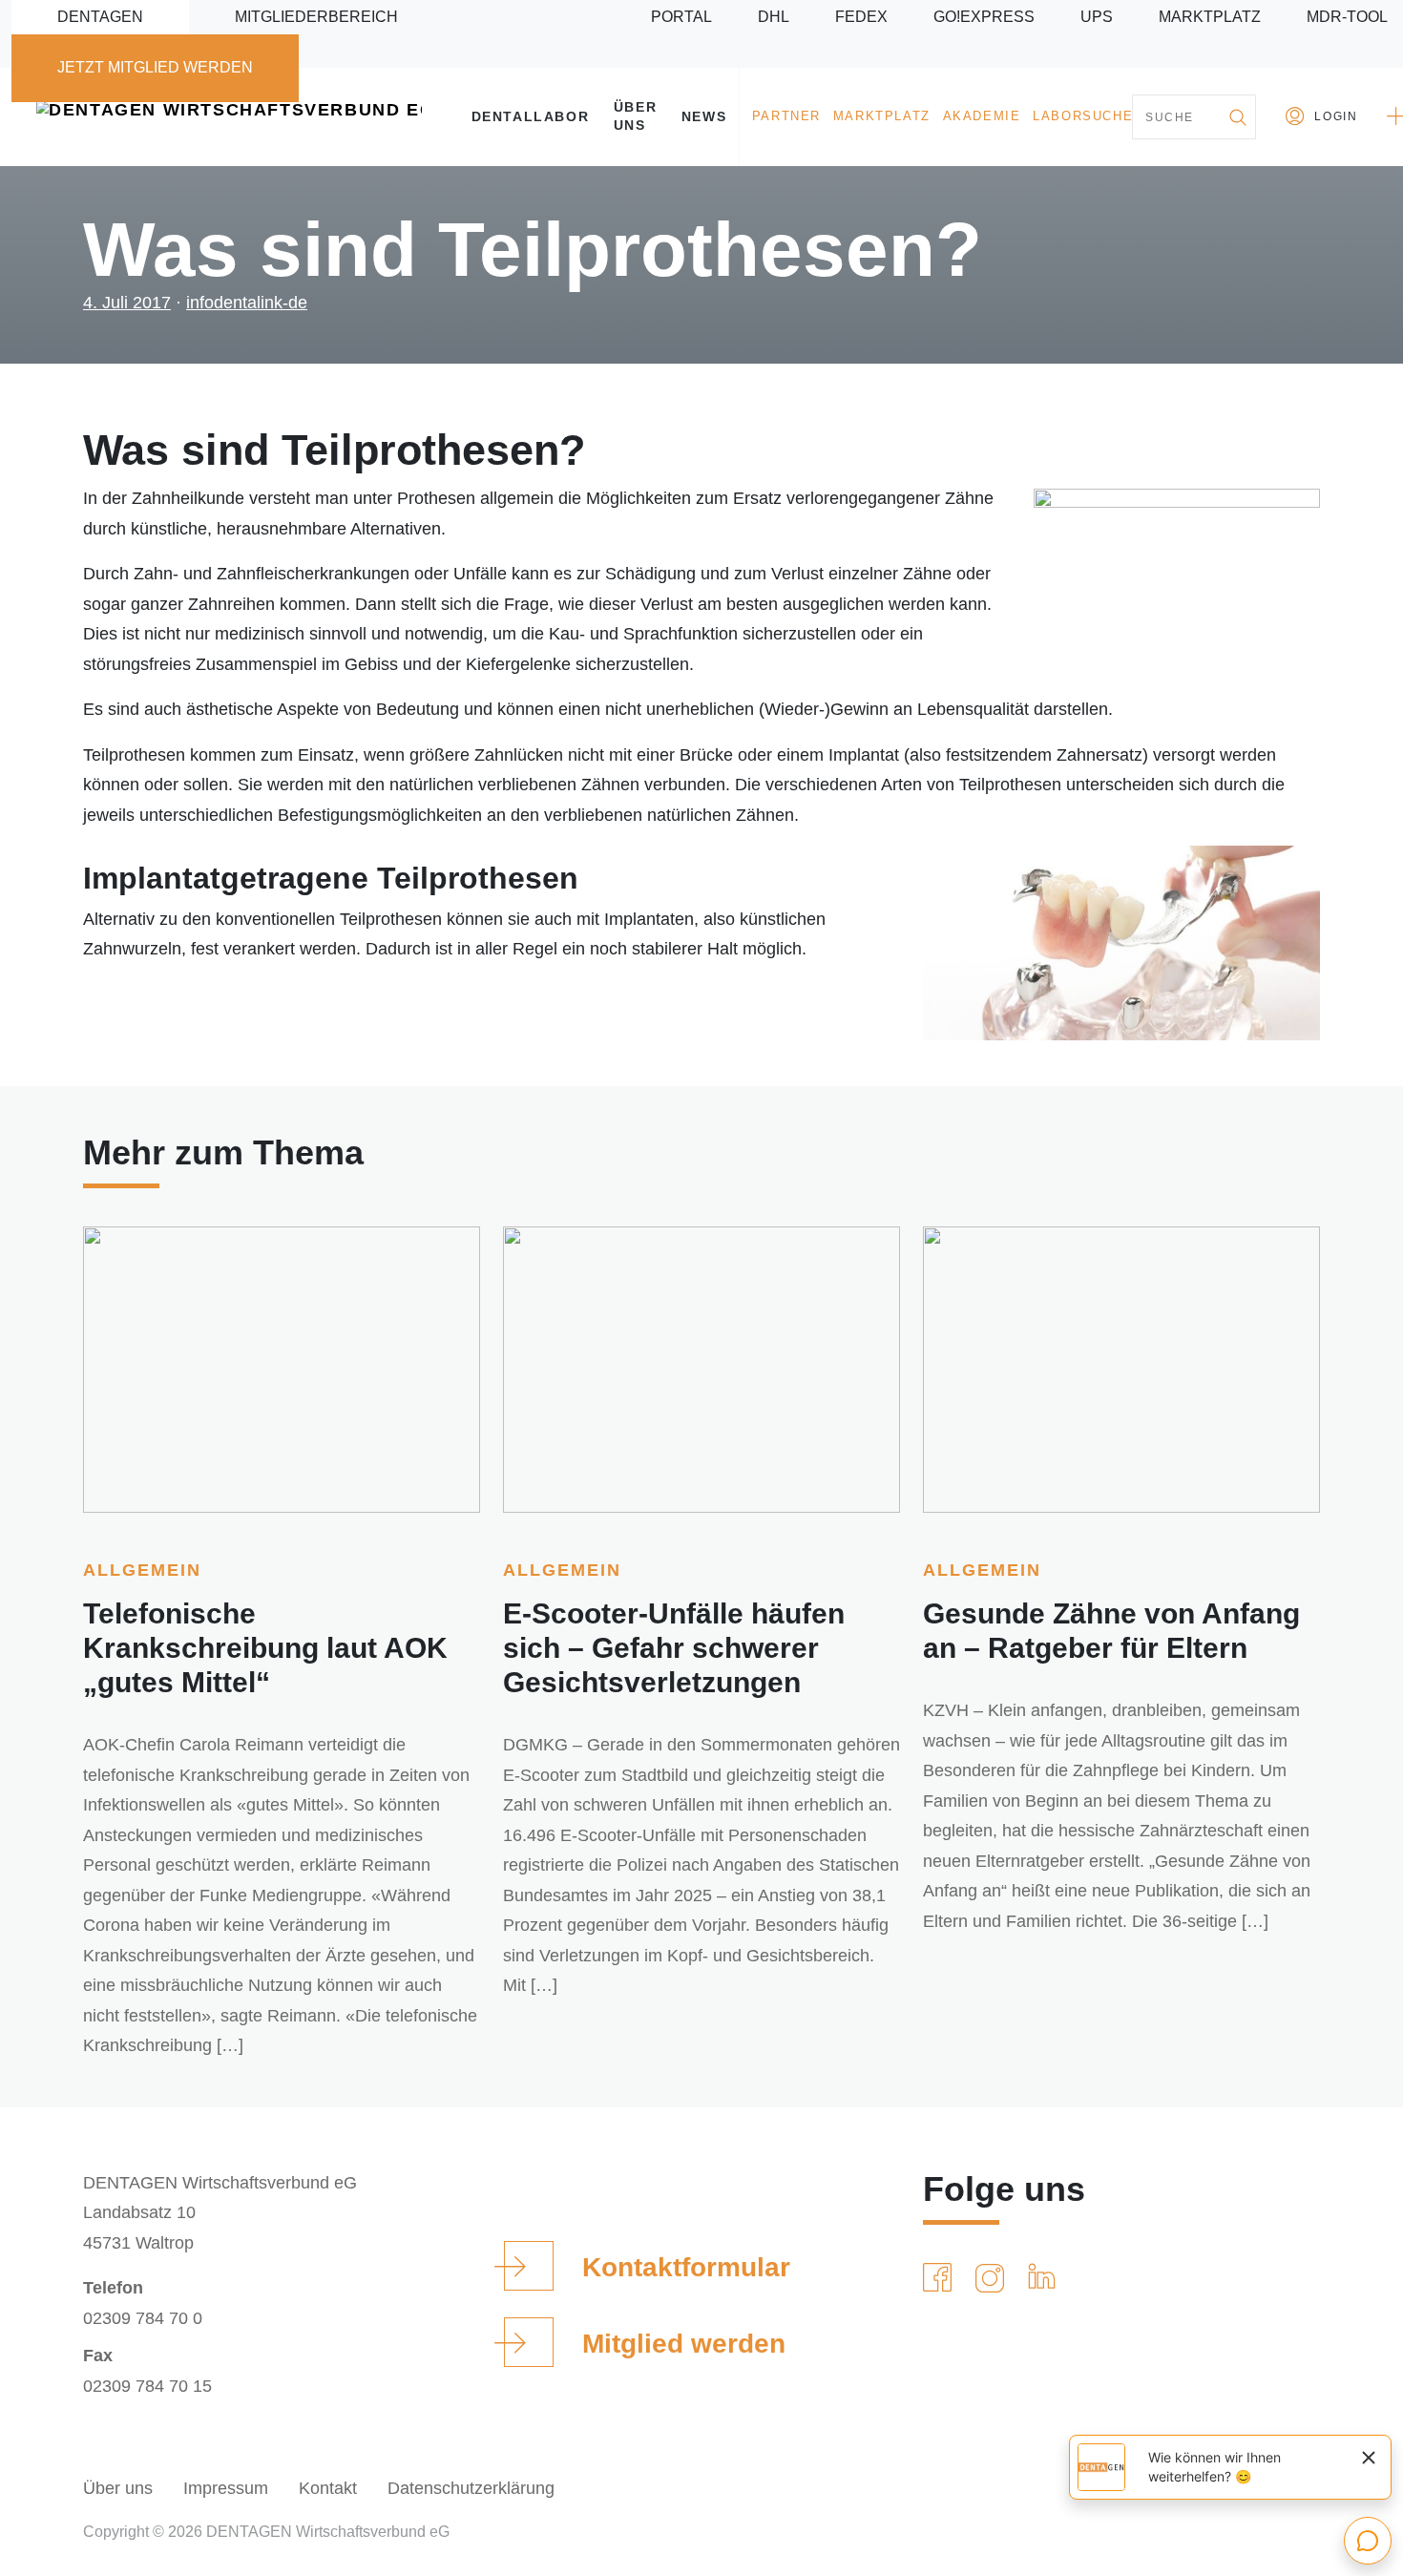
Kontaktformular (686, 2267)
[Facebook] (941, 2278)
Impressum (226, 2488)
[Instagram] (994, 2278)
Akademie (982, 116)
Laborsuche (1083, 116)
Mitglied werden (684, 2344)
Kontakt (328, 2488)
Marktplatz (1210, 17)
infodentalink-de (247, 303)
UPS (1097, 17)
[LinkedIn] (1046, 2278)
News (704, 116)
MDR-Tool (1347, 17)
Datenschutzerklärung (471, 2488)
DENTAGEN (100, 17)
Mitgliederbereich (316, 17)
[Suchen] (1237, 117)
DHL (774, 17)
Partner (786, 116)
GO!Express (984, 17)
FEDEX (861, 17)
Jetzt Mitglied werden (155, 67)
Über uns (635, 116)
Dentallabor (531, 116)
